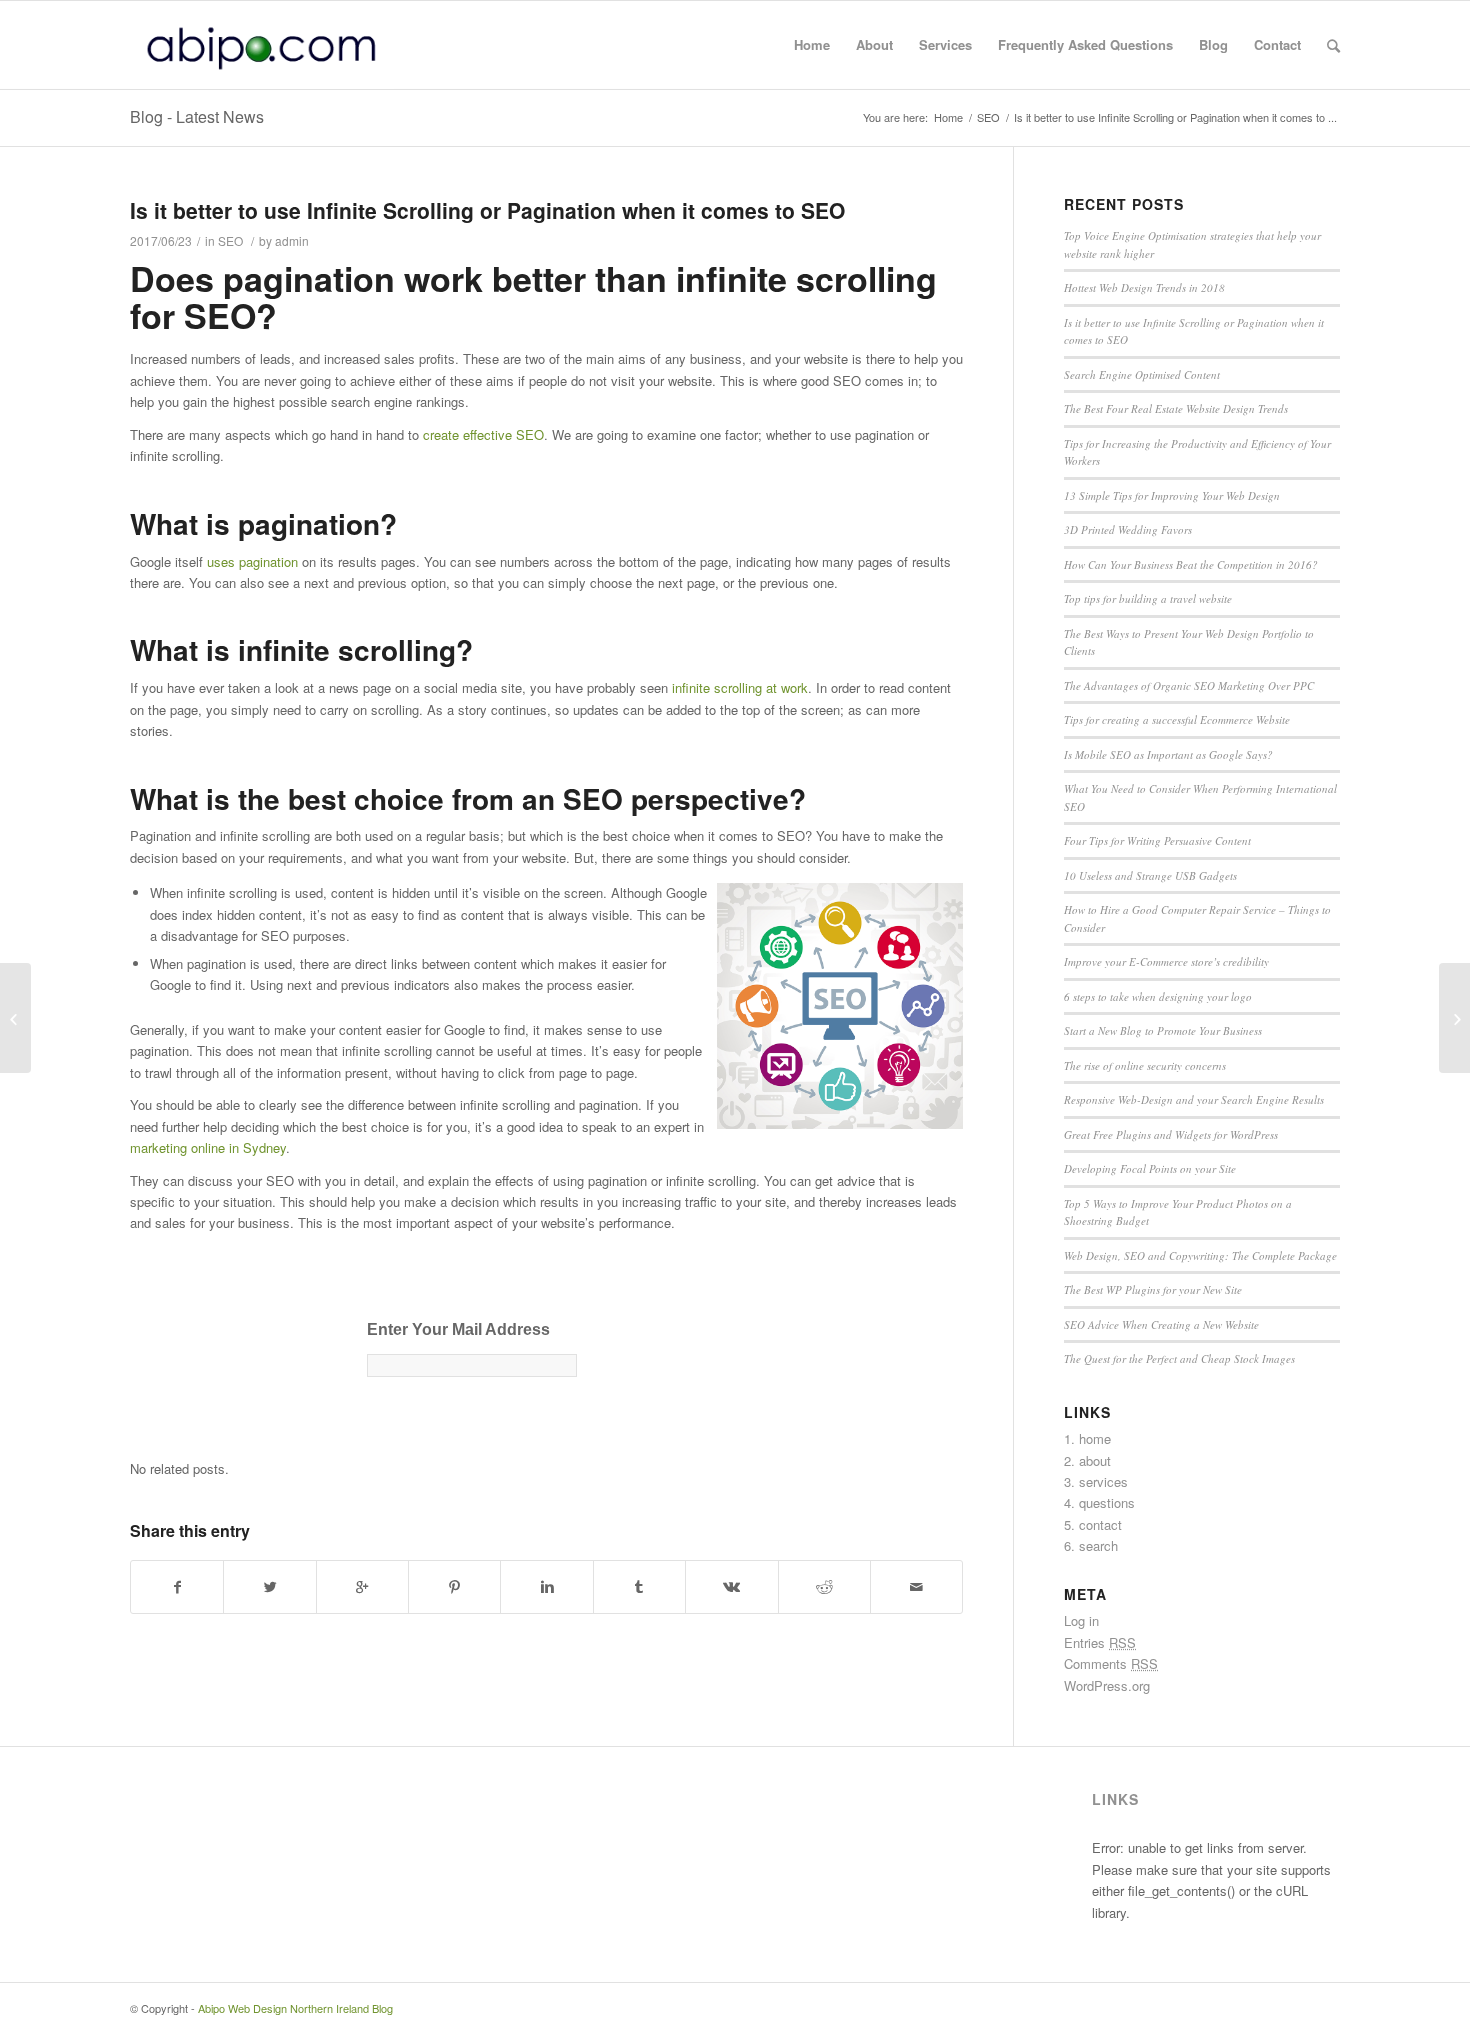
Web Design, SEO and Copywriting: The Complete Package (1200, 1255)
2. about (1087, 1460)
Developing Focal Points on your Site (1150, 1168)
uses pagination (252, 561)
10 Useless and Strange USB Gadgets (1150, 875)
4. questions (1099, 1502)
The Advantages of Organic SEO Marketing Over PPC (1189, 685)
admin (292, 240)
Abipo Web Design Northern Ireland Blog (295, 2008)
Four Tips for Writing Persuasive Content (1157, 840)
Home (948, 117)
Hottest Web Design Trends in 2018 (1144, 287)
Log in (1081, 1620)
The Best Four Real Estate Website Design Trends (1176, 408)
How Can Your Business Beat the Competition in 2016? (1191, 564)
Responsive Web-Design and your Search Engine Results (1194, 1099)
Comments (1111, 1663)
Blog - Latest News (197, 116)
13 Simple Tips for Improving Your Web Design (1172, 495)
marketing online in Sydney (208, 1147)
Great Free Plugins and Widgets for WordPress (1171, 1134)
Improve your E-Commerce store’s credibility (1166, 961)
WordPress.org (1107, 1685)
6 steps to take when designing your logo (1158, 996)
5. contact (1093, 1524)
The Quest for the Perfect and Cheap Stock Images (1179, 1358)
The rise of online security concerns (1145, 1065)
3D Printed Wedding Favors (1128, 529)
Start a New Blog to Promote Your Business (1163, 1030)
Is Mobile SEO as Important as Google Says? (1168, 754)
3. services (1096, 1481)
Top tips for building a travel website (1148, 598)
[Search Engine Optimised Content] (15, 1018)
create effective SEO (483, 434)
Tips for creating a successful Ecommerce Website (1177, 719)
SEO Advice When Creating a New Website (1161, 1324)
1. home (1087, 1438)
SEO (988, 117)
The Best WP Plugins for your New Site (1153, 1289)
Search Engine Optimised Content (1142, 374)
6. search (1091, 1545)
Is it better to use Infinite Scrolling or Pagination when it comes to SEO (487, 210)
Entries (1100, 1642)
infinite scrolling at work (740, 687)
